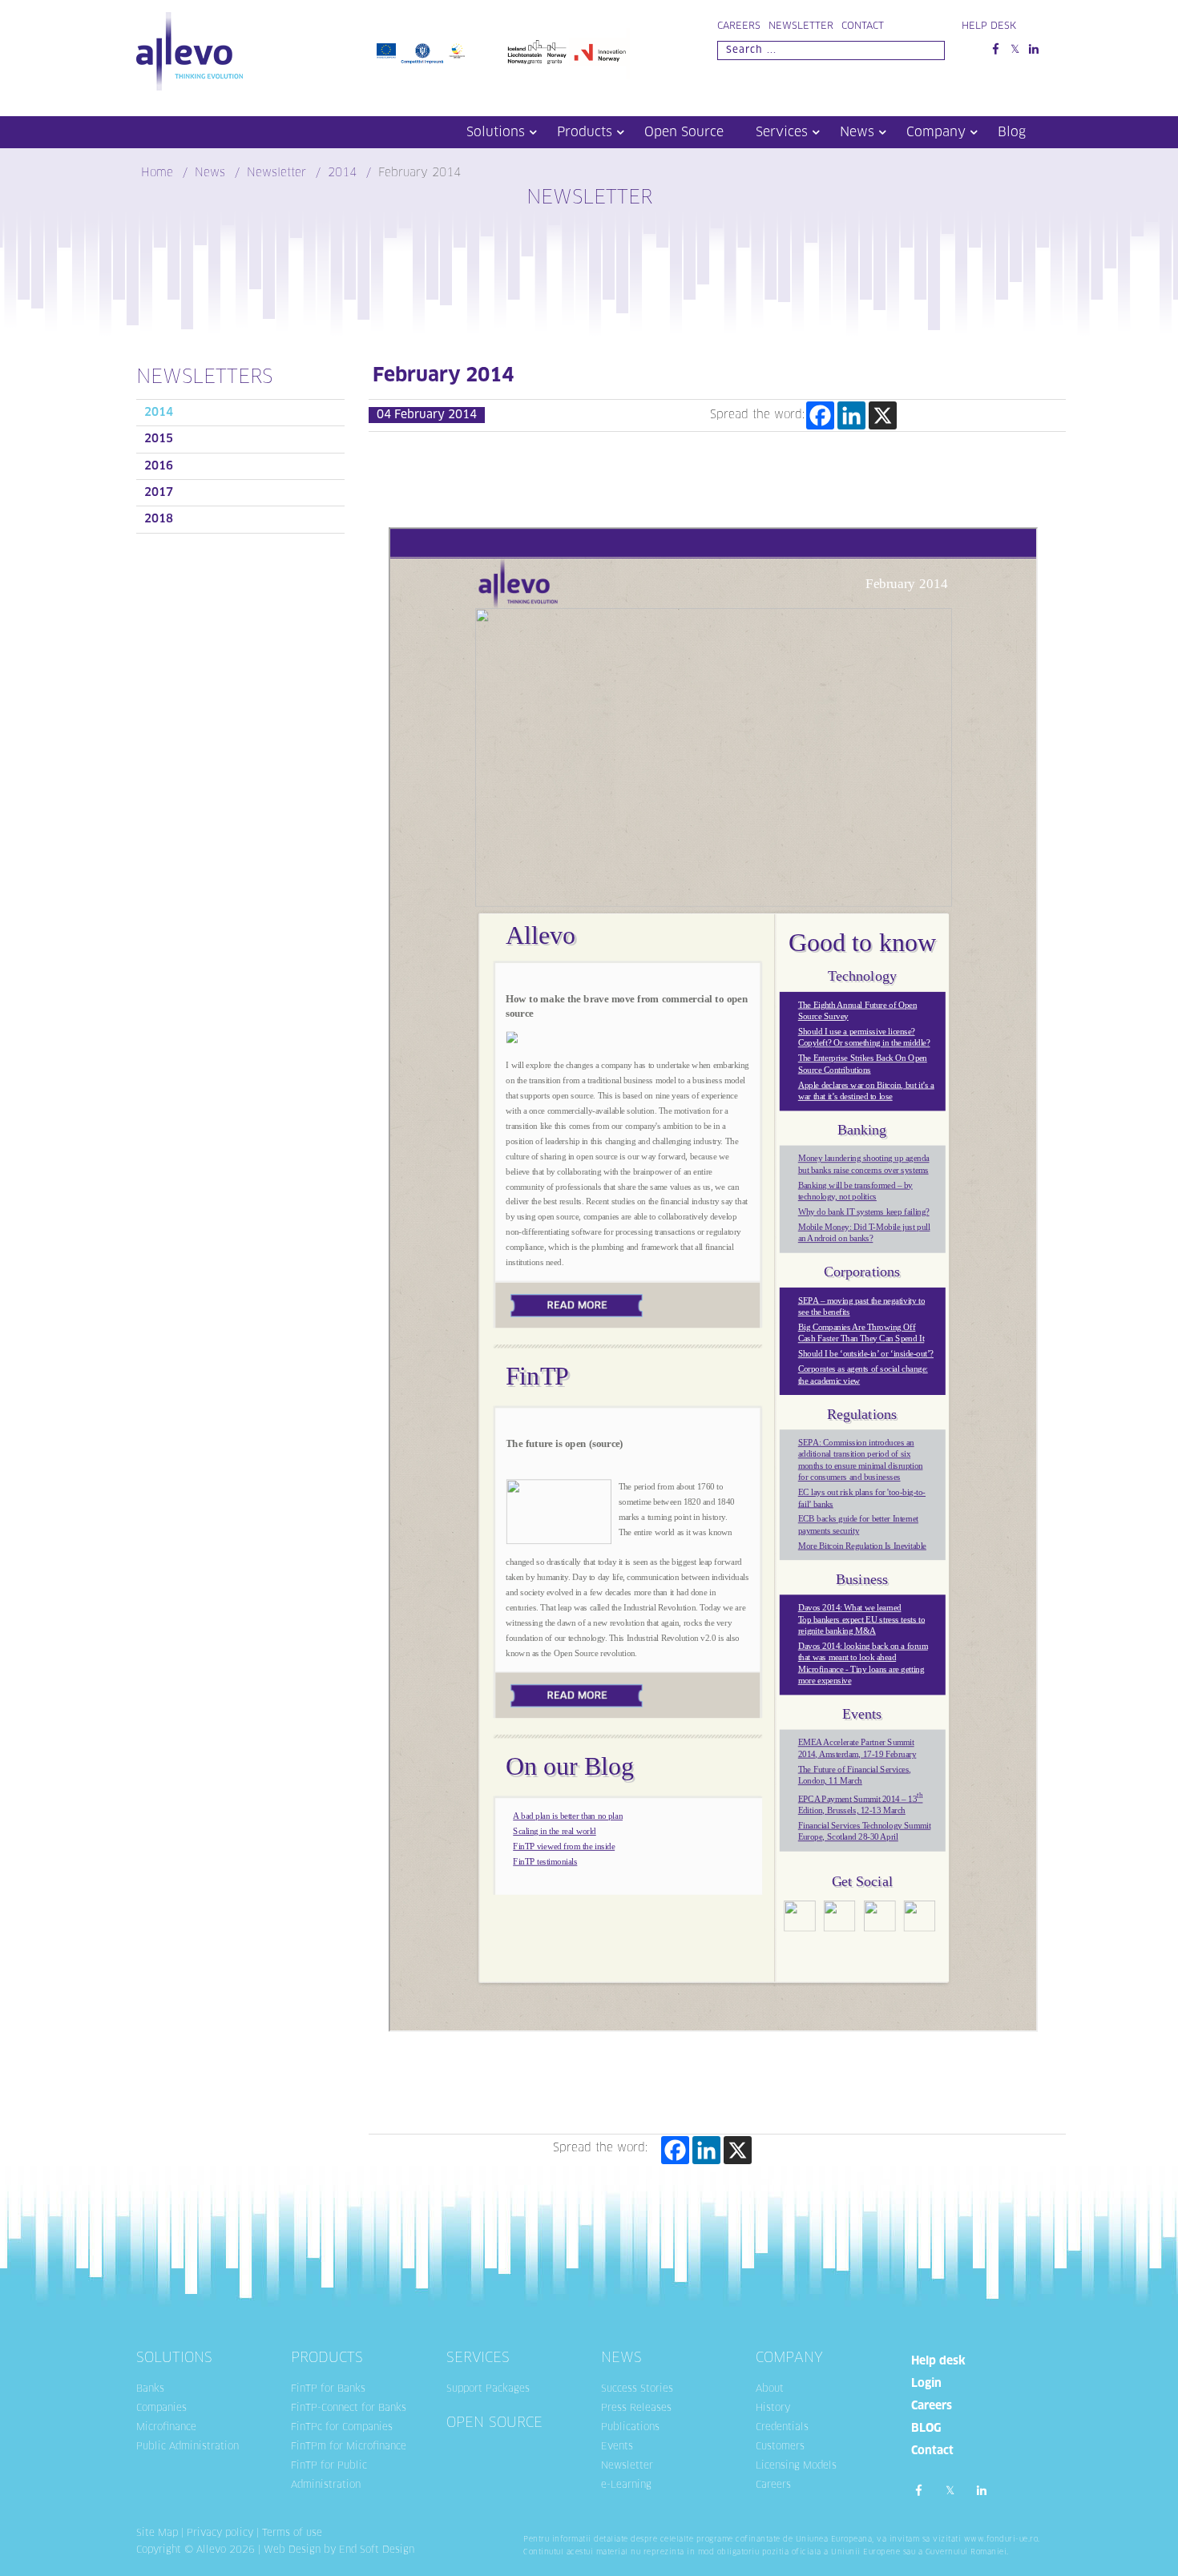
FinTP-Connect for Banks (349, 2409)
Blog (1012, 132)
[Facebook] (820, 415)
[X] (883, 415)
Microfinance (166, 2428)
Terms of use (292, 2534)
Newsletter (801, 26)
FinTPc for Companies (342, 2428)
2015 (159, 439)
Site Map (157, 2534)
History (773, 2409)
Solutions (496, 132)
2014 (159, 413)
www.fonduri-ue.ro (1001, 2540)
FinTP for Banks (328, 2389)
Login (926, 2384)
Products (585, 132)
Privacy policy (220, 2534)
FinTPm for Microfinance (349, 2447)
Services (782, 132)
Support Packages (488, 2389)
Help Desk (989, 26)
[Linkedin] (851, 415)
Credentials (782, 2428)
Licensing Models (796, 2466)
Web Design (292, 2550)
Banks (150, 2389)
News (857, 132)
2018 (159, 519)
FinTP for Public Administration (329, 2476)
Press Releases (636, 2409)
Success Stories (637, 2389)
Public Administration (188, 2447)
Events (617, 2447)
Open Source (684, 132)
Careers (739, 26)
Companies (161, 2409)
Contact (863, 26)
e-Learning (626, 2485)
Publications (630, 2428)
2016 (159, 466)
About (770, 2389)
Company (936, 132)
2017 (159, 493)
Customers (780, 2447)
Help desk (938, 2361)
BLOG (926, 2429)
